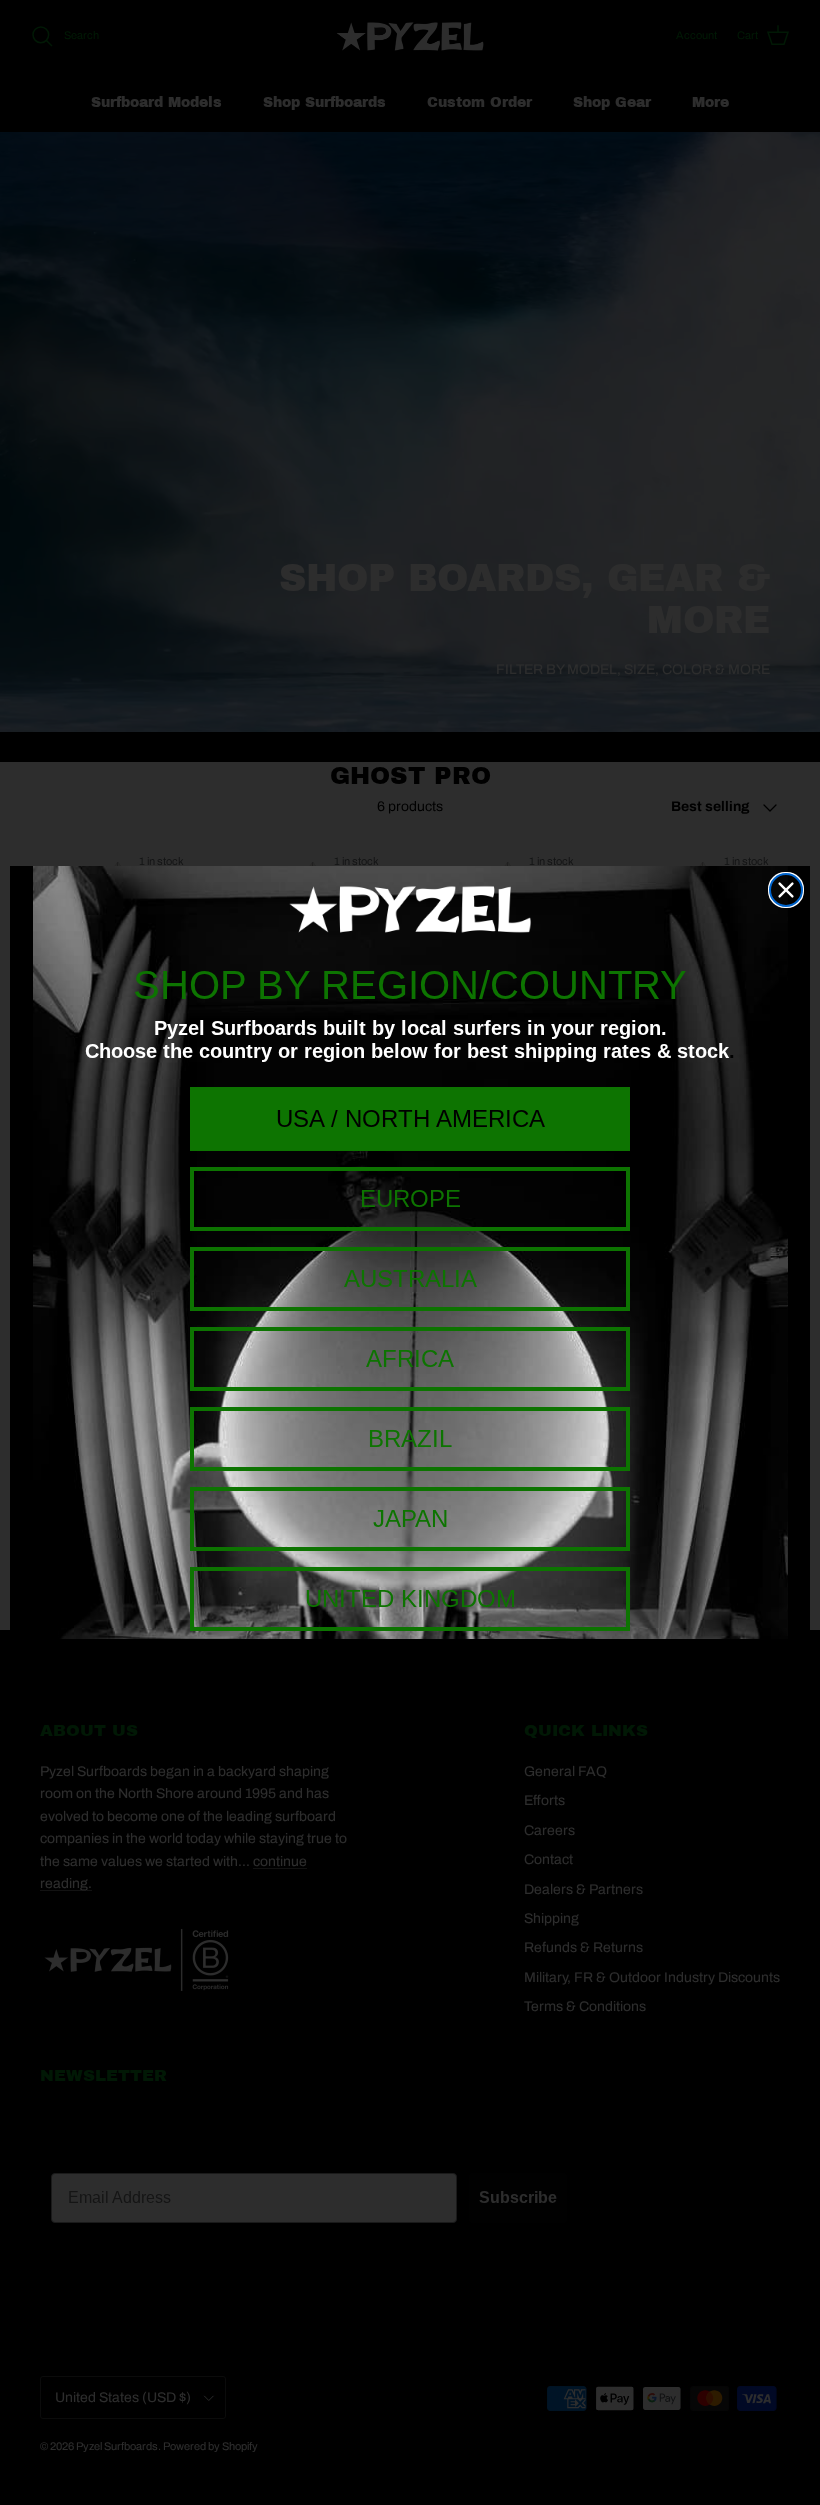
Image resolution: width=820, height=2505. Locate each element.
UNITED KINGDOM (410, 1598)
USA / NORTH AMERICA (410, 1118)
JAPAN (410, 1518)
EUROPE (410, 1198)
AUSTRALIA (410, 1278)
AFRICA (410, 1358)
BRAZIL (410, 1438)
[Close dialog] (786, 890)
